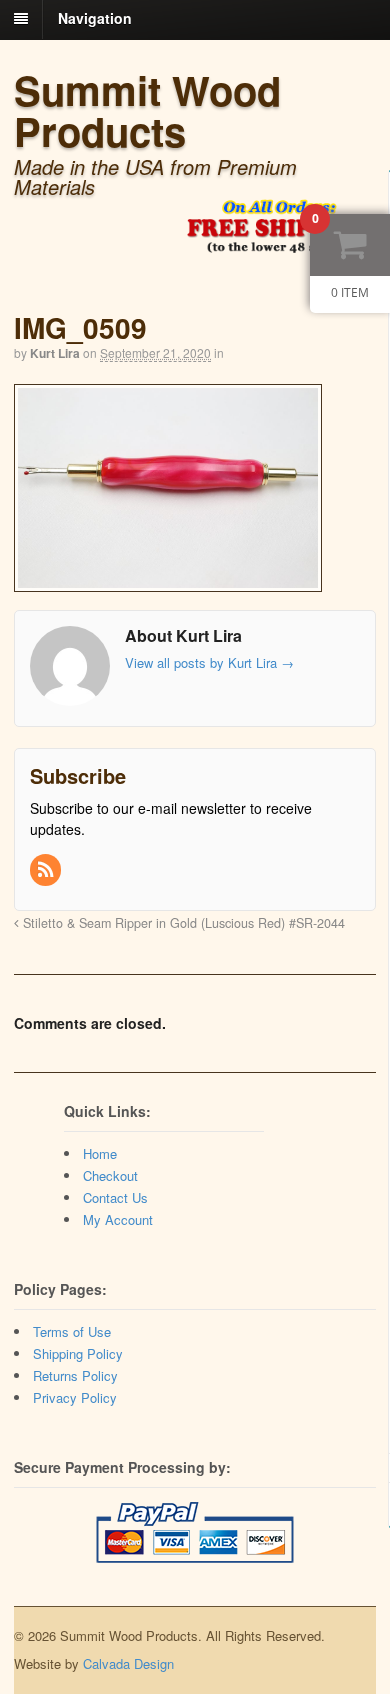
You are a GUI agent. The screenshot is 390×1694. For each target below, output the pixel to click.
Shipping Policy (78, 1353)
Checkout (110, 1175)
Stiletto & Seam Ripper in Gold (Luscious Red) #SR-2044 (182, 923)
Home (100, 1153)
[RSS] (47, 870)
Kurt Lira (55, 353)
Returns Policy (75, 1375)
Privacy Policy (75, 1397)
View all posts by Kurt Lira (209, 662)
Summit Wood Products (147, 110)
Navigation (95, 18)
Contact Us (115, 1197)
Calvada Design (128, 1663)
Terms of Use (72, 1331)
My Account (118, 1219)
